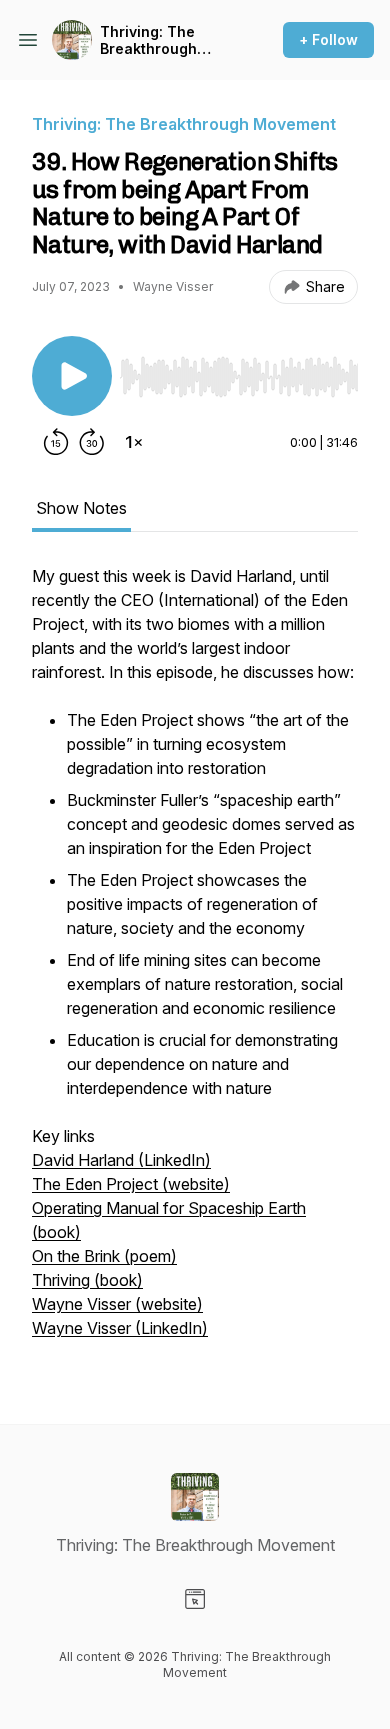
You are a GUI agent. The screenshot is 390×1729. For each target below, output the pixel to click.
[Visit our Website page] (195, 1599)
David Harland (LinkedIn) (121, 1160)
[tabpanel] (195, 962)
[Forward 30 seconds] (92, 442)
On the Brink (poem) (104, 1256)
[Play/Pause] (72, 376)
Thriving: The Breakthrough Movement (148, 40)
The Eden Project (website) (131, 1184)
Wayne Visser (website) (117, 1304)
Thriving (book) (87, 1280)
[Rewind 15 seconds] (56, 442)
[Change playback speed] (134, 442)
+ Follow (328, 39)
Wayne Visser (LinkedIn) (120, 1328)
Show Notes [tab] (81, 508)
